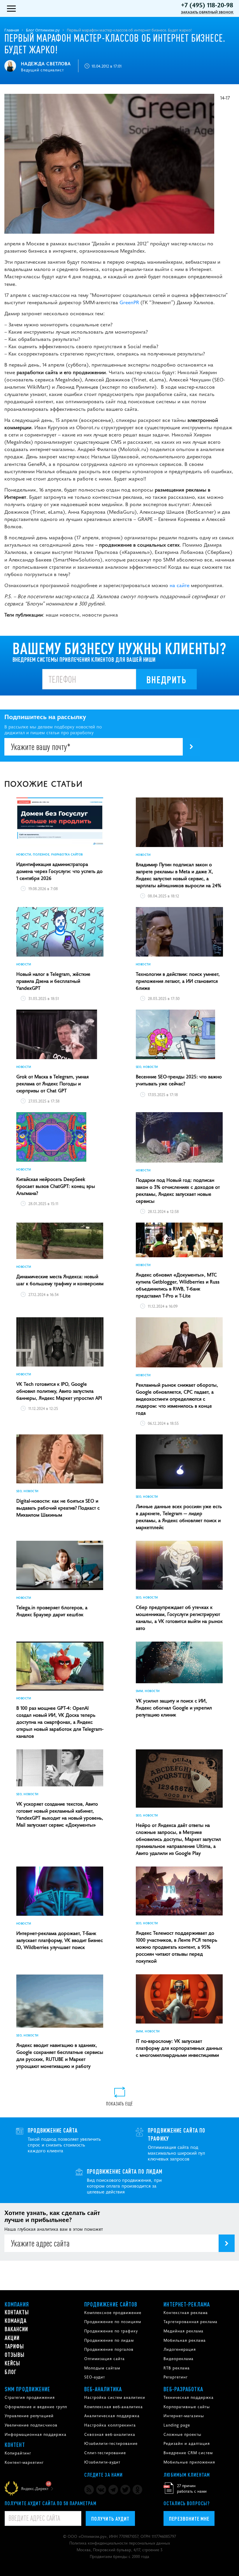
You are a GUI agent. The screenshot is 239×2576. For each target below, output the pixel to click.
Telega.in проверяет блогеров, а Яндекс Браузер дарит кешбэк (52, 1611)
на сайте (180, 585)
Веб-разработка (183, 2389)
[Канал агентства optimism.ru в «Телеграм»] (113, 2490)
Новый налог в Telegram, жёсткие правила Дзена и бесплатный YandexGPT (53, 981)
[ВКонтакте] (101, 2490)
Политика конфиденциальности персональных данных (120, 2543)
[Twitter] (125, 2490)
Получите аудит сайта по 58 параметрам (51, 2503)
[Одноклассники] (137, 2490)
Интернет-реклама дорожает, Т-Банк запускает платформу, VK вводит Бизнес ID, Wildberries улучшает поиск (60, 1940)
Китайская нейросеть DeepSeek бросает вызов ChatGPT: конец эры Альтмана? (56, 1186)
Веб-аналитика (103, 2389)
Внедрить (166, 679)
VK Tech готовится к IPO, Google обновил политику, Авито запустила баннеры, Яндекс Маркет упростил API (59, 1391)
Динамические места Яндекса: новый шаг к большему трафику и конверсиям (60, 1280)
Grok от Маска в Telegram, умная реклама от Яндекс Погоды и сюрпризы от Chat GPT (52, 1083)
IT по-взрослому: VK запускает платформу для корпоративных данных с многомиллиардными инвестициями (179, 2048)
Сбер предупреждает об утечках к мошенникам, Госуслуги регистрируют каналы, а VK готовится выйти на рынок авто (179, 1617)
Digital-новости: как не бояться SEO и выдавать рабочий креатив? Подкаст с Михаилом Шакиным (58, 1508)
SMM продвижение (28, 2389)
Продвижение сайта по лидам (125, 2171)
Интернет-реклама (187, 2304)
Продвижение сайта (53, 2130)
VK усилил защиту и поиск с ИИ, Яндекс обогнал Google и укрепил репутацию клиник (174, 1707)
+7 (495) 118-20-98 (207, 5)
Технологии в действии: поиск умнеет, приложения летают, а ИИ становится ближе (178, 981)
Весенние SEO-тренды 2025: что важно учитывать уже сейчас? (179, 1080)
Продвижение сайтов (111, 2304)
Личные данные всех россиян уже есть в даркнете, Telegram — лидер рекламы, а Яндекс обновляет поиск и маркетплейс (179, 1517)
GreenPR (129, 302)
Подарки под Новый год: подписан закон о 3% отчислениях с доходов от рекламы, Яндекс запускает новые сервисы (178, 1190)
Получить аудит (110, 2518)
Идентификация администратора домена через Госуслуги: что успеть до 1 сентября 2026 (59, 871)
